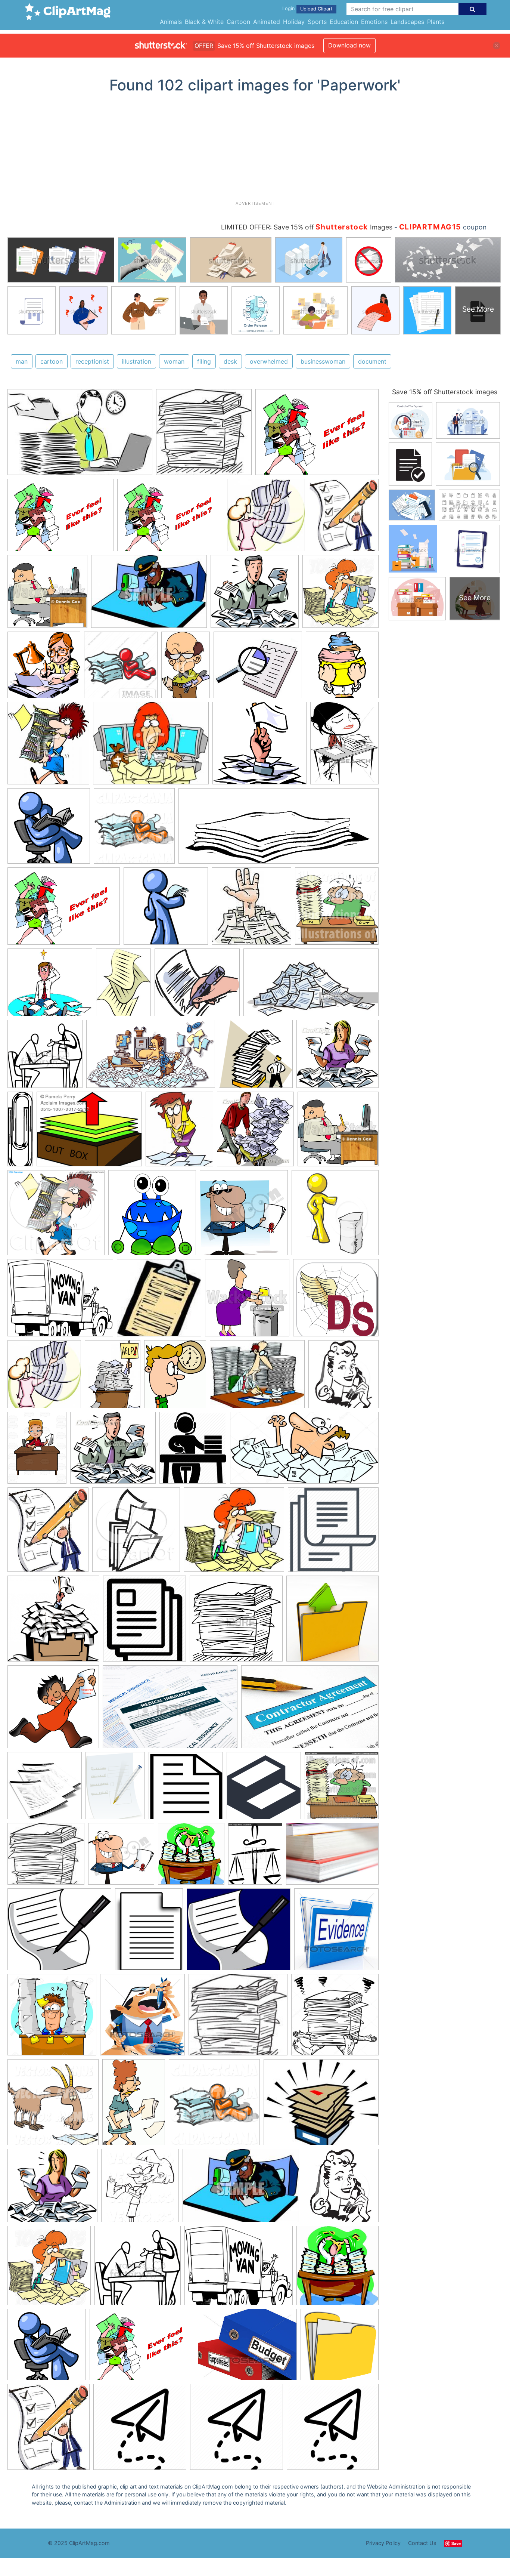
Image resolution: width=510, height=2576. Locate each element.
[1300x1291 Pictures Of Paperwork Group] (52, 2018)
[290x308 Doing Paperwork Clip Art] (255, 1133)
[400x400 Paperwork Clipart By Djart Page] (247, 1301)
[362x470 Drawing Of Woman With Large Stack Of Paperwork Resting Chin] (344, 746)
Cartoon (238, 22)
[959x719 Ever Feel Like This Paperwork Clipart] (170, 519)
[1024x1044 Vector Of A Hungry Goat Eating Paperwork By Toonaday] (53, 2106)
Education (344, 22)
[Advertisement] (255, 150)
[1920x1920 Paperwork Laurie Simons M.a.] (186, 1789)
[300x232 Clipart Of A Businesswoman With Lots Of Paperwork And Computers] (151, 747)
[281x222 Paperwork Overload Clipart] (257, 1378)
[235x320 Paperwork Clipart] (123, 986)
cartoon (52, 361)
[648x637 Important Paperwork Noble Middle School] (53, 1710)
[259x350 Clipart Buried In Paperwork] (113, 1378)
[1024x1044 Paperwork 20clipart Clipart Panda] (134, 829)
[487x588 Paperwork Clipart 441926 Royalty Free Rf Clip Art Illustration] (175, 1378)
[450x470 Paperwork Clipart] (244, 1216)
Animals (171, 22)
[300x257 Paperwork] (59, 1933)
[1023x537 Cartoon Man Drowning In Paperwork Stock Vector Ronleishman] (304, 1451)
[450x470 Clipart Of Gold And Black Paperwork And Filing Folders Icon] (136, 1533)
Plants (436, 22)
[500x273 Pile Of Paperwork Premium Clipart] (311, 986)
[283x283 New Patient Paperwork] (45, 1789)
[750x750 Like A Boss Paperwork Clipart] (49, 829)
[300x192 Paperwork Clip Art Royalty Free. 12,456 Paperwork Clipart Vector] (80, 436)
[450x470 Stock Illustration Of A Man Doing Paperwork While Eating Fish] (142, 2018)
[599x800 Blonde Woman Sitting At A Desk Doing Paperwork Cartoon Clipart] (37, 1451)
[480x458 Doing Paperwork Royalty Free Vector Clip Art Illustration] (259, 747)
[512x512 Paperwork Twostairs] (264, 1789)
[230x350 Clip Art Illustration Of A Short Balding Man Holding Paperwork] (186, 668)
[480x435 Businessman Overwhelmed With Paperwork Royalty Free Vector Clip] (255, 595)
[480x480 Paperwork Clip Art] (166, 910)
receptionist (92, 361)
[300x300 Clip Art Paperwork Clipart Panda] (342, 668)
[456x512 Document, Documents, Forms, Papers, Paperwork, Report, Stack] (144, 1622)
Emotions (374, 22)
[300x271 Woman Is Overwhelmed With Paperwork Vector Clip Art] (338, 1057)
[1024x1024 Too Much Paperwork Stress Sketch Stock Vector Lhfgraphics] (335, 2018)
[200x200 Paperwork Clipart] (159, 1301)
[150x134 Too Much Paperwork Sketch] (238, 2018)
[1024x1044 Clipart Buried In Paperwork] (214, 2106)
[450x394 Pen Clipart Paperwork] (197, 986)
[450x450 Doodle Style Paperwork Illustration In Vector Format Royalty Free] (236, 1622)
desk (230, 361)
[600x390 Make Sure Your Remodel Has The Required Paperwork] (310, 1710)
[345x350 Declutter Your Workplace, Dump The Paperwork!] (53, 1622)
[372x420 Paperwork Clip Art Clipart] (344, 518)
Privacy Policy (383, 2543)
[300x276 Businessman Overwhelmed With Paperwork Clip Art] (113, 1451)
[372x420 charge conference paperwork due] (49, 2430)
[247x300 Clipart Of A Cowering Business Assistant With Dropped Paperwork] (179, 1133)
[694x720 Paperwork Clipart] (191, 1858)
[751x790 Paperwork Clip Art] (152, 1216)
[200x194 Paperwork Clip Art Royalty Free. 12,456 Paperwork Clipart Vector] (204, 435)
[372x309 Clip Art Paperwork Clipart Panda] (258, 668)
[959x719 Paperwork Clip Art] (317, 435)
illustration (136, 361)
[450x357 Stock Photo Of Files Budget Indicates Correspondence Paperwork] (247, 2348)
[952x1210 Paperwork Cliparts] (255, 1857)
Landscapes (407, 22)
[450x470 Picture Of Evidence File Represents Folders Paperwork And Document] (336, 1932)
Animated (267, 22)
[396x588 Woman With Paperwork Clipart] (134, 2105)
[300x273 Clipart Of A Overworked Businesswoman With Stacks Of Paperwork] (234, 1533)
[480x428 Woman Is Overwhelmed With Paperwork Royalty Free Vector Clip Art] (52, 2189)
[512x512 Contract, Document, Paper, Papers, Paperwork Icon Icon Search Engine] (333, 1533)
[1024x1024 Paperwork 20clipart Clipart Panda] (342, 1789)
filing (204, 361)
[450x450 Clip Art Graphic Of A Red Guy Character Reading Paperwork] (121, 668)
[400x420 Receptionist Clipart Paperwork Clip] (343, 1377)
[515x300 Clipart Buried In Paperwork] (151, 1058)
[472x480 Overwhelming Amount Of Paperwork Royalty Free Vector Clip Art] (256, 1057)
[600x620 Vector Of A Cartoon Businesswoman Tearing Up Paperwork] (140, 2189)
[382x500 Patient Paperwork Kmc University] (149, 1933)
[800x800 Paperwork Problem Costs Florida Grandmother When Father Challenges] (340, 2348)
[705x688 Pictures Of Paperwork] (336, 1301)
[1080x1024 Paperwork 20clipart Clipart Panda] (56, 1216)
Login (288, 8)
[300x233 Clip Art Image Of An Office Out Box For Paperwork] (89, 1133)
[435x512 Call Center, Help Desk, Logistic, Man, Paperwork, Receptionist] (193, 1451)
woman (174, 361)
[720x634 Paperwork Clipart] (50, 986)
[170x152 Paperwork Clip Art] (46, 1857)
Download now (349, 45)
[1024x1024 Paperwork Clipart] (337, 909)
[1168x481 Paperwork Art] (279, 830)
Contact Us (422, 2543)
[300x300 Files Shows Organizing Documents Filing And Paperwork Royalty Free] (332, 1622)
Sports (317, 22)
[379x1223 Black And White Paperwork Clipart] (20, 1132)
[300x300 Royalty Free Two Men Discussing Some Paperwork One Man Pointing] (45, 1057)
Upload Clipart (316, 9)
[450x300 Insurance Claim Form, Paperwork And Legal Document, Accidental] (170, 1710)
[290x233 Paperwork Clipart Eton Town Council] (321, 2105)
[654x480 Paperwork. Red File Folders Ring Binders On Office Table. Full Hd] (332, 1857)
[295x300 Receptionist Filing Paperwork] (266, 519)
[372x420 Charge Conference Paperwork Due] (48, 1533)
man (22, 361)
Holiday (294, 22)
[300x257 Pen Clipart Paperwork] (239, 1933)
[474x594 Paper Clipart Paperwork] (115, 1789)
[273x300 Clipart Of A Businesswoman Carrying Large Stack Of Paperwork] (48, 747)
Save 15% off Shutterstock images (445, 392)
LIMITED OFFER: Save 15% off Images (307, 227)
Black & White (204, 22)
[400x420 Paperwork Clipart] (335, 1216)
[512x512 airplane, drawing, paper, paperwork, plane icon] (140, 2430)
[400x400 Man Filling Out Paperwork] (47, 595)
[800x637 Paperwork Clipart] (60, 1301)
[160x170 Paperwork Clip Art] (251, 910)
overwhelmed (269, 361)
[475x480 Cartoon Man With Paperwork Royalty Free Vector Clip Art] (44, 668)
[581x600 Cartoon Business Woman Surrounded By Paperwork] (340, 594)
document (372, 361)
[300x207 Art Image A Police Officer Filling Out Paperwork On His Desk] (149, 595)
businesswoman (323, 361)
